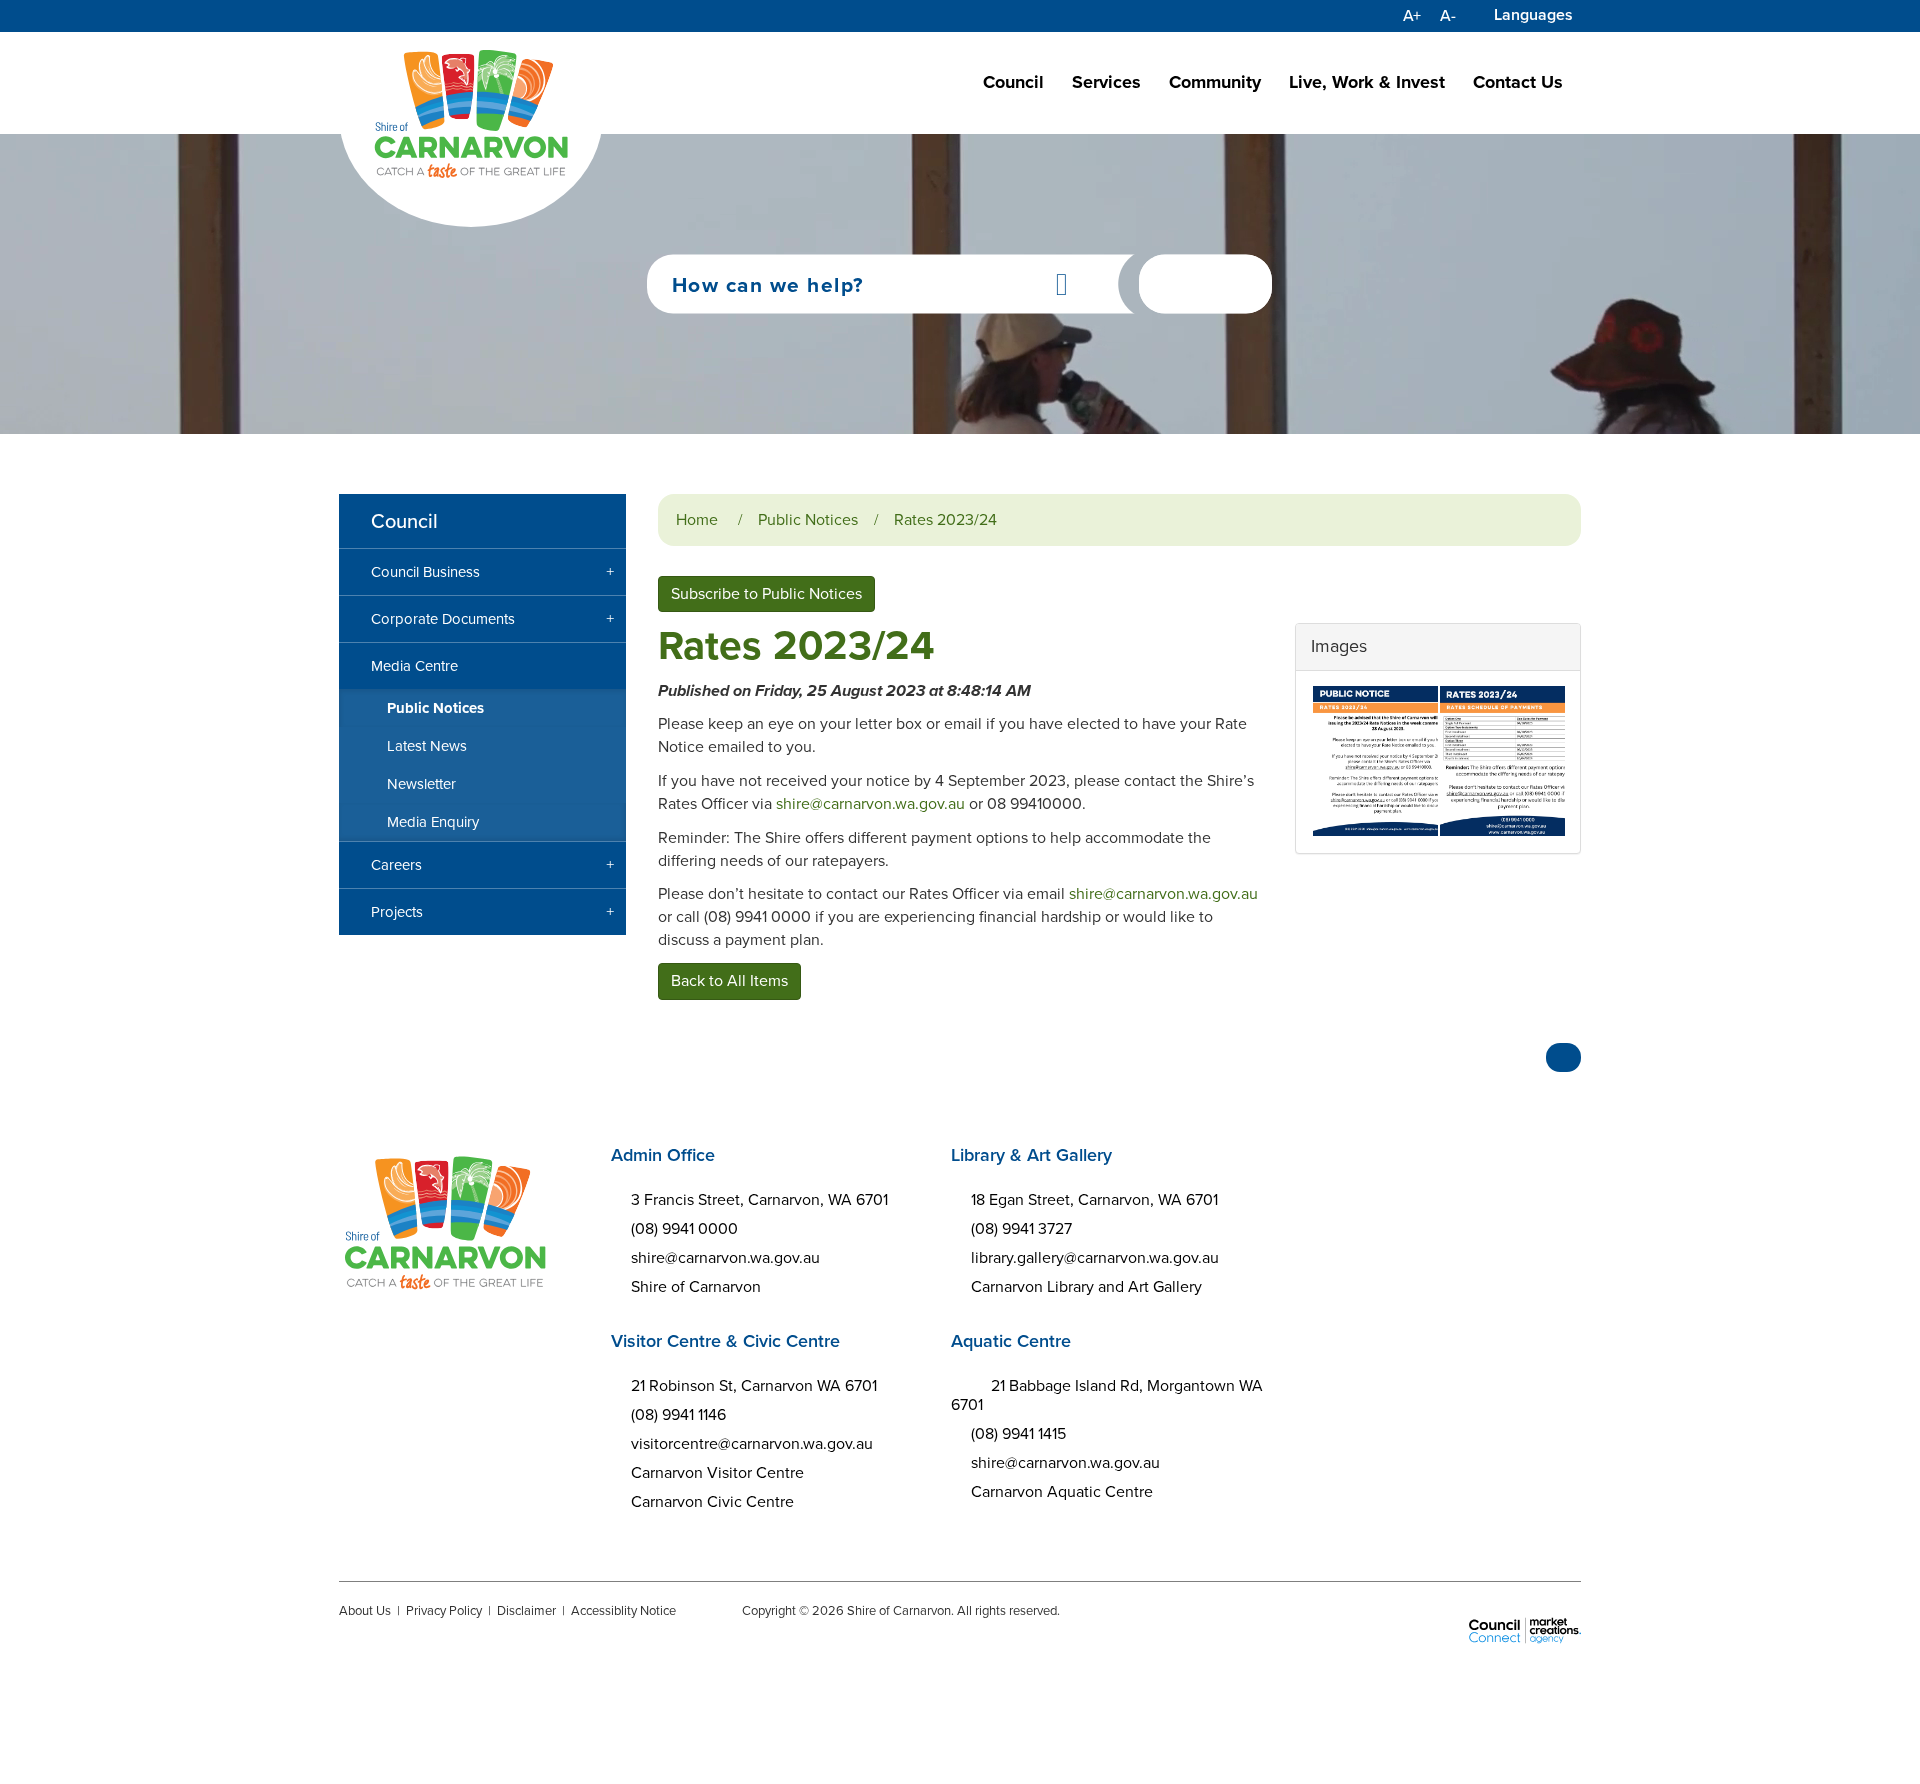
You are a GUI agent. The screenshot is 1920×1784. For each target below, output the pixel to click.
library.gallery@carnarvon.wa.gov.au (1095, 1257)
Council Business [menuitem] (425, 572)
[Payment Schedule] (1501, 761)
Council (1013, 82)
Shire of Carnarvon (696, 1286)
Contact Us (1518, 82)
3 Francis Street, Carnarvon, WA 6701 (759, 1199)
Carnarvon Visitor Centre (717, 1472)
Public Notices (808, 519)
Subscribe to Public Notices (766, 593)
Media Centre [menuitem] (414, 666)
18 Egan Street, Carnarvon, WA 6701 (1094, 1199)
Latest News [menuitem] (427, 746)
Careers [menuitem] (396, 865)
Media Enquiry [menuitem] (433, 822)
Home (697, 519)
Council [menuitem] (404, 521)
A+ (1412, 16)
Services (1106, 82)
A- (1448, 16)
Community (1215, 82)
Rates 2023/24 (945, 519)
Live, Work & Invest (1367, 82)
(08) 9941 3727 (1021, 1228)
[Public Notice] (1374, 761)
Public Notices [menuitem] (435, 708)
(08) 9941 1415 (1018, 1433)
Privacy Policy (444, 1610)
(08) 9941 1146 (678, 1414)
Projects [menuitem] (397, 912)
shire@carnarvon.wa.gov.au (870, 803)
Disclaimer (526, 1610)
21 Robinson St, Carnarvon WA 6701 (754, 1385)
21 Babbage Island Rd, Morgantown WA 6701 (1107, 1395)
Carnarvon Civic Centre (712, 1501)
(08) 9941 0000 (684, 1228)
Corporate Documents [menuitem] (443, 619)
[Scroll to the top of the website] (1563, 1057)
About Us (365, 1610)
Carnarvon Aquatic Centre (1062, 1491)
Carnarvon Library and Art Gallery (1086, 1286)
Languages (1533, 14)
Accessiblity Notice (623, 1610)
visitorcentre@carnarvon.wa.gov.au (752, 1443)
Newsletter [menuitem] (421, 784)
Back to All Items (729, 980)
